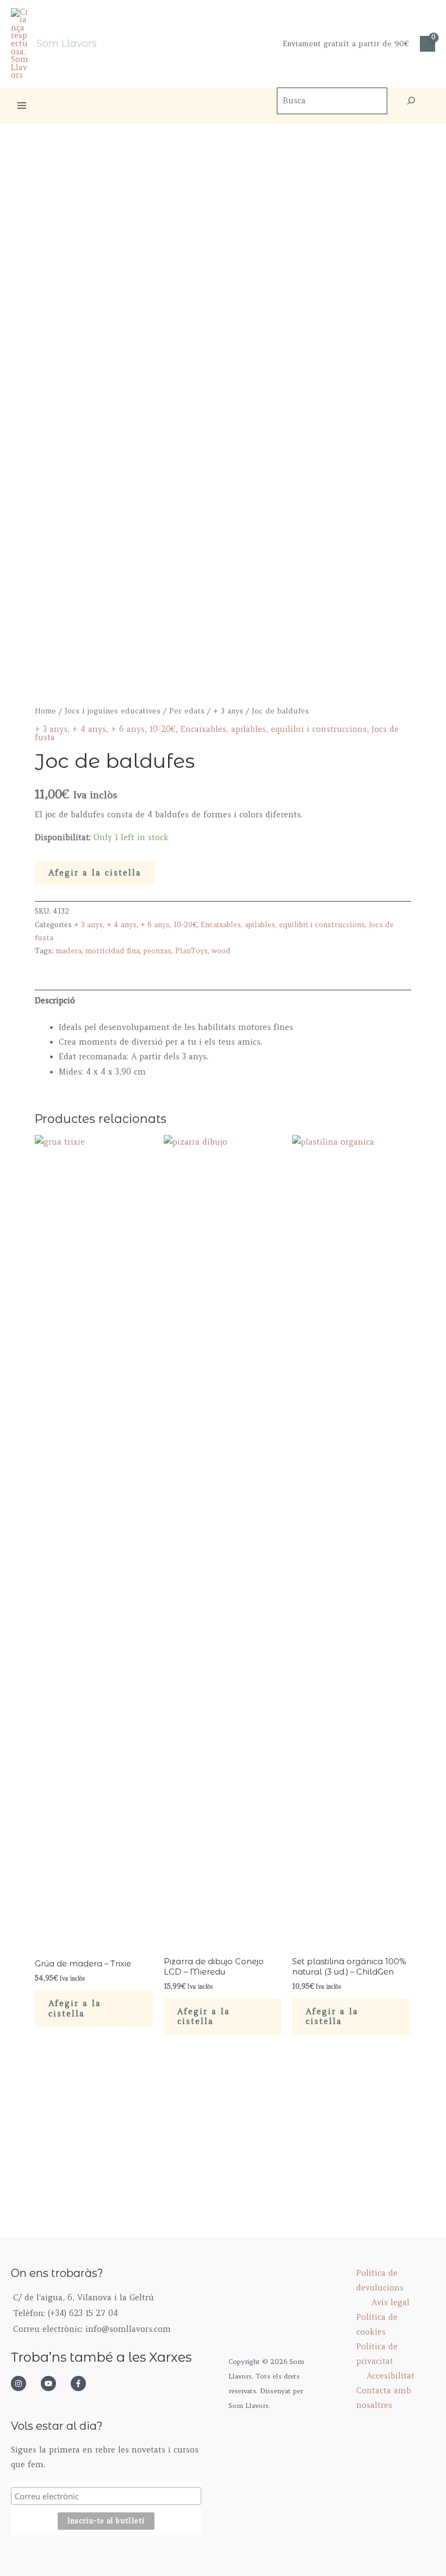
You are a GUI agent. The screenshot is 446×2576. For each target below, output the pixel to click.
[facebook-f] (82, 2383)
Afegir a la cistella (95, 873)
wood (221, 951)
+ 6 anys (128, 729)
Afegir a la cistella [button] (75, 2009)
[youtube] (54, 2383)
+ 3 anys (228, 711)
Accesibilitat (391, 2376)
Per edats (187, 711)
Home (45, 711)
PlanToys (191, 951)
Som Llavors (67, 43)
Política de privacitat (377, 2354)
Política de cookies (377, 2324)
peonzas (157, 951)
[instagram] (24, 2383)
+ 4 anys (89, 729)
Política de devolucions (380, 2280)
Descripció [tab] (55, 1001)
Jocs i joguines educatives (113, 711)
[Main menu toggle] (22, 105)
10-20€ (163, 729)
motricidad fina (113, 951)
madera (69, 951)
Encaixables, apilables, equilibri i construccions (274, 729)
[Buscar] (411, 101)
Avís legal (391, 2302)
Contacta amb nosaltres (384, 2398)
